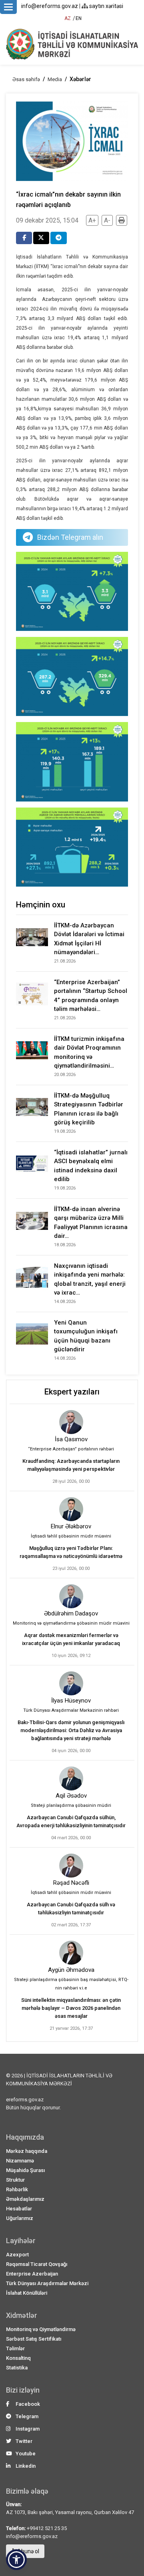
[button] (16, 2560)
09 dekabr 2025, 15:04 (47, 220)
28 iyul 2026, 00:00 (71, 1481)
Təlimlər (15, 2348)
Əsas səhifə (26, 79)
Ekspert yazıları (72, 1392)
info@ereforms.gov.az (50, 6)
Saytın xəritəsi (106, 6)
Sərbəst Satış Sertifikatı (34, 2339)
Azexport (17, 2255)
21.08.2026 (65, 961)
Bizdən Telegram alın (70, 537)
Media (55, 79)
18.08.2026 (65, 1245)
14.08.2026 (65, 1302)
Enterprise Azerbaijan (32, 2274)
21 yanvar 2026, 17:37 (71, 2028)
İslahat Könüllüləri (27, 2293)
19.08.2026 (65, 1131)
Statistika (17, 2368)
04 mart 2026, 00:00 (71, 1838)
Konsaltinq (18, 2358)
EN (79, 18)
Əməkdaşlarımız (25, 2199)
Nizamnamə (20, 2161)
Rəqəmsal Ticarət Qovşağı (37, 2264)
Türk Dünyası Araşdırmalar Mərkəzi (47, 2283)
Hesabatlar (19, 2209)
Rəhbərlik (17, 2189)
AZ (68, 18)
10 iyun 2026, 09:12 (71, 1656)
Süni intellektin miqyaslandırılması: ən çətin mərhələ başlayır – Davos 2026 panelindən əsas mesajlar (71, 2008)
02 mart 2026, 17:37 (71, 1925)
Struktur (15, 2180)
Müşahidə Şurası (25, 2170)
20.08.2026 (65, 1075)
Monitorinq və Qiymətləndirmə (41, 2329)
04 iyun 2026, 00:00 (71, 1751)
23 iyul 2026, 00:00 (71, 1568)
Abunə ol (28, 2551)
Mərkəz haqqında (27, 2151)
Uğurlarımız (20, 2218)
